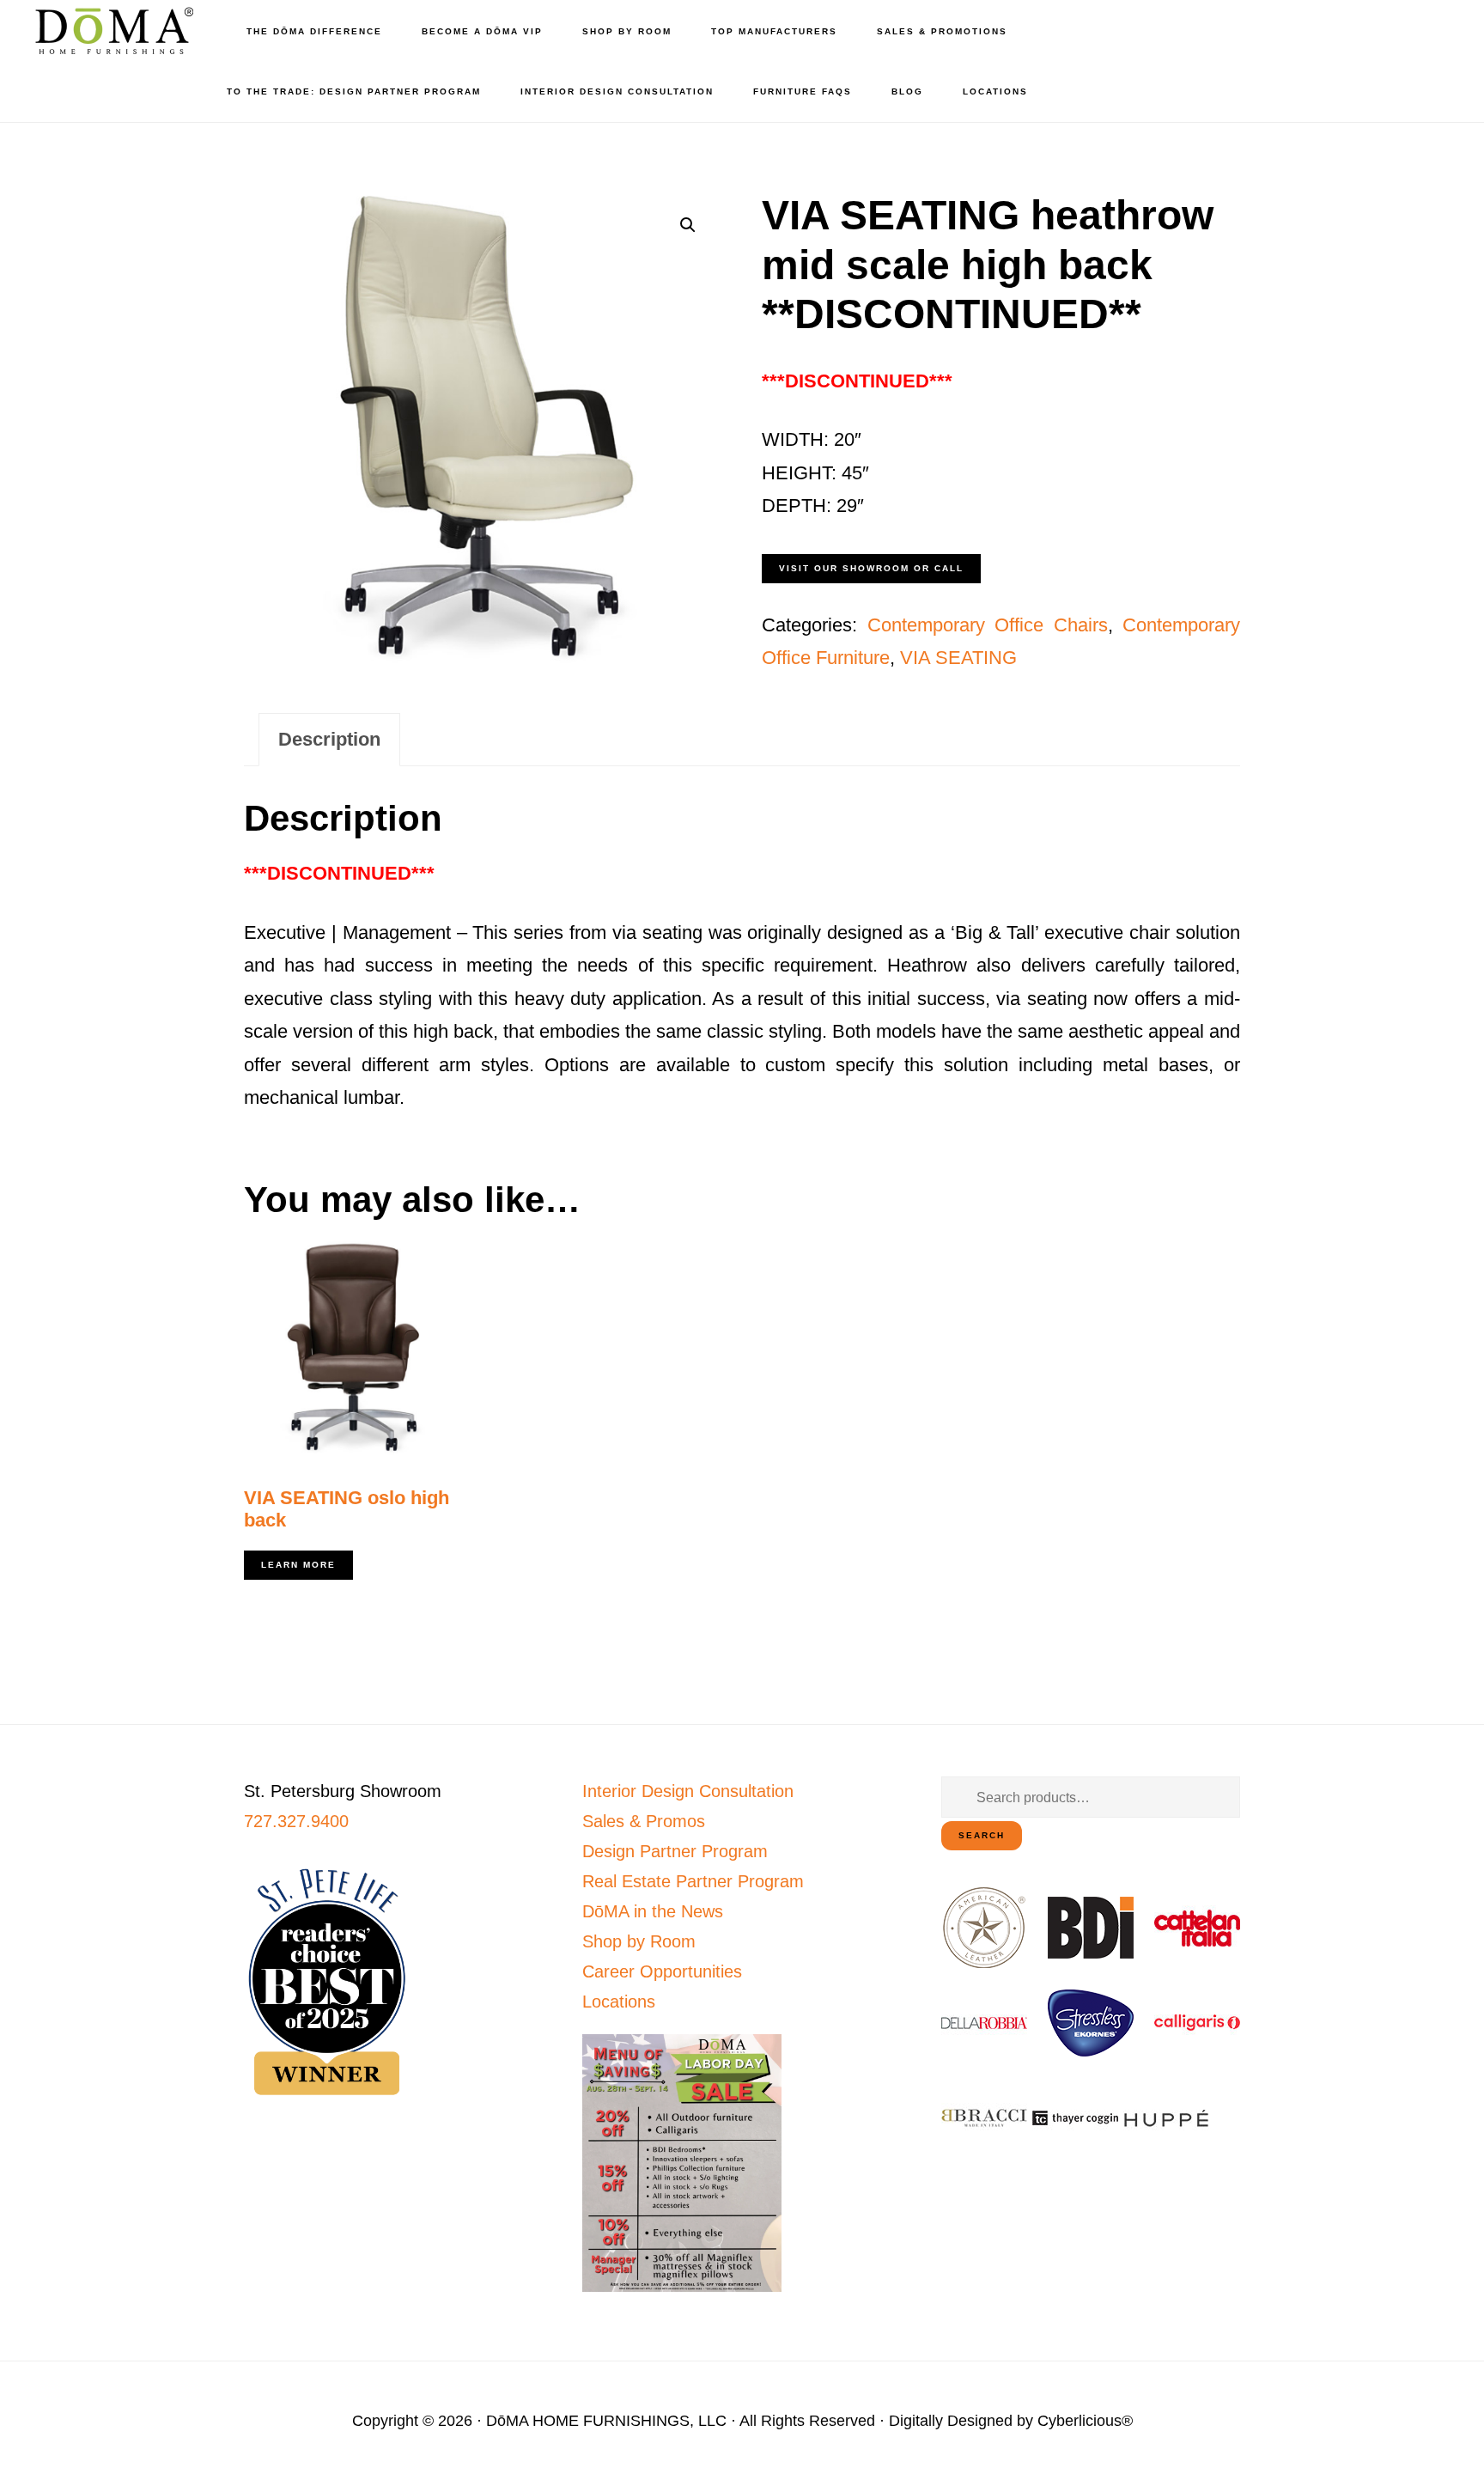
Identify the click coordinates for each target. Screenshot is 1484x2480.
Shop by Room (639, 1941)
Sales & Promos (644, 1821)
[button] (688, 225)
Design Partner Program (675, 1851)
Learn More (298, 1565)
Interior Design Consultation (688, 1791)
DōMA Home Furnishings (112, 30)
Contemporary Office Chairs (988, 625)
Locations (619, 2002)
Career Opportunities (662, 1971)
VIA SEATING (958, 658)
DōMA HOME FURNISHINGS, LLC (606, 2421)
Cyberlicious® (1085, 2421)
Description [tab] (329, 739)
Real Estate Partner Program (693, 1881)
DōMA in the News (653, 1911)
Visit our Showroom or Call (871, 568)
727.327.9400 (296, 1821)
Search (982, 1835)
